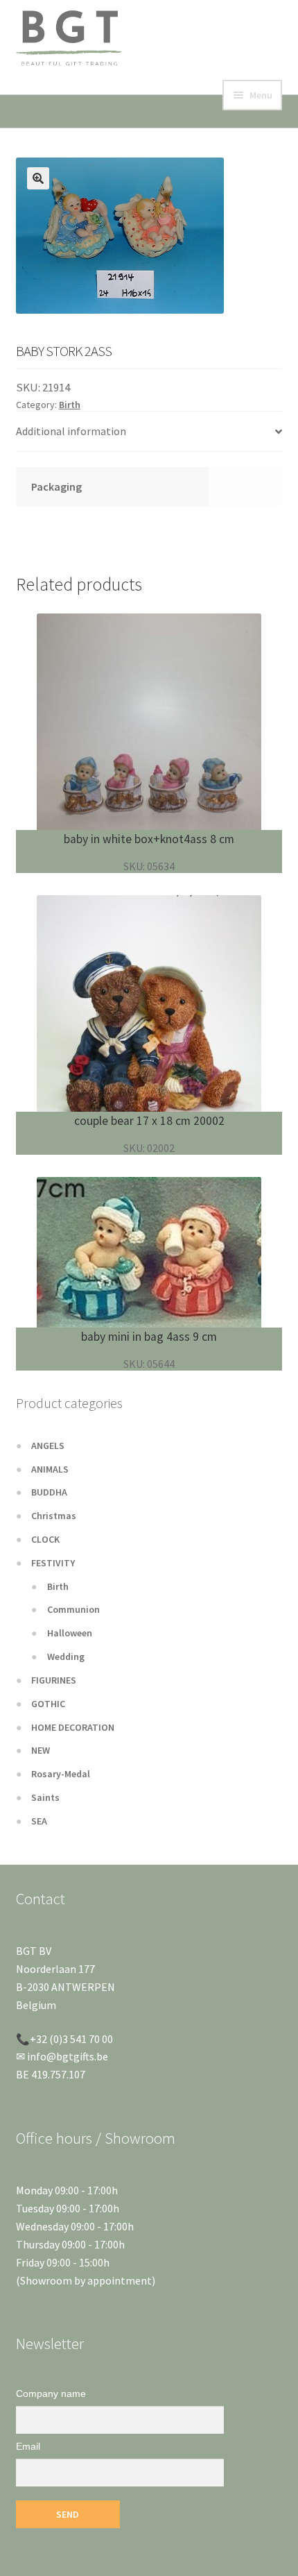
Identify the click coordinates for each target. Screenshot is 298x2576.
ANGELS (48, 1446)
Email (28, 2446)
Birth (70, 405)
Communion (73, 1609)
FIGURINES (54, 1680)
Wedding (66, 1656)
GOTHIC (48, 1704)
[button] (38, 178)
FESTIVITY (53, 1563)
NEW (41, 1750)
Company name (51, 2393)
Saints (45, 1797)
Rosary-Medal (61, 1774)
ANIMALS (50, 1469)
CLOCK (45, 1539)
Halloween (70, 1633)
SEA (39, 1821)
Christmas (54, 1516)
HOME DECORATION (73, 1727)
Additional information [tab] (71, 431)
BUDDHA (49, 1492)
